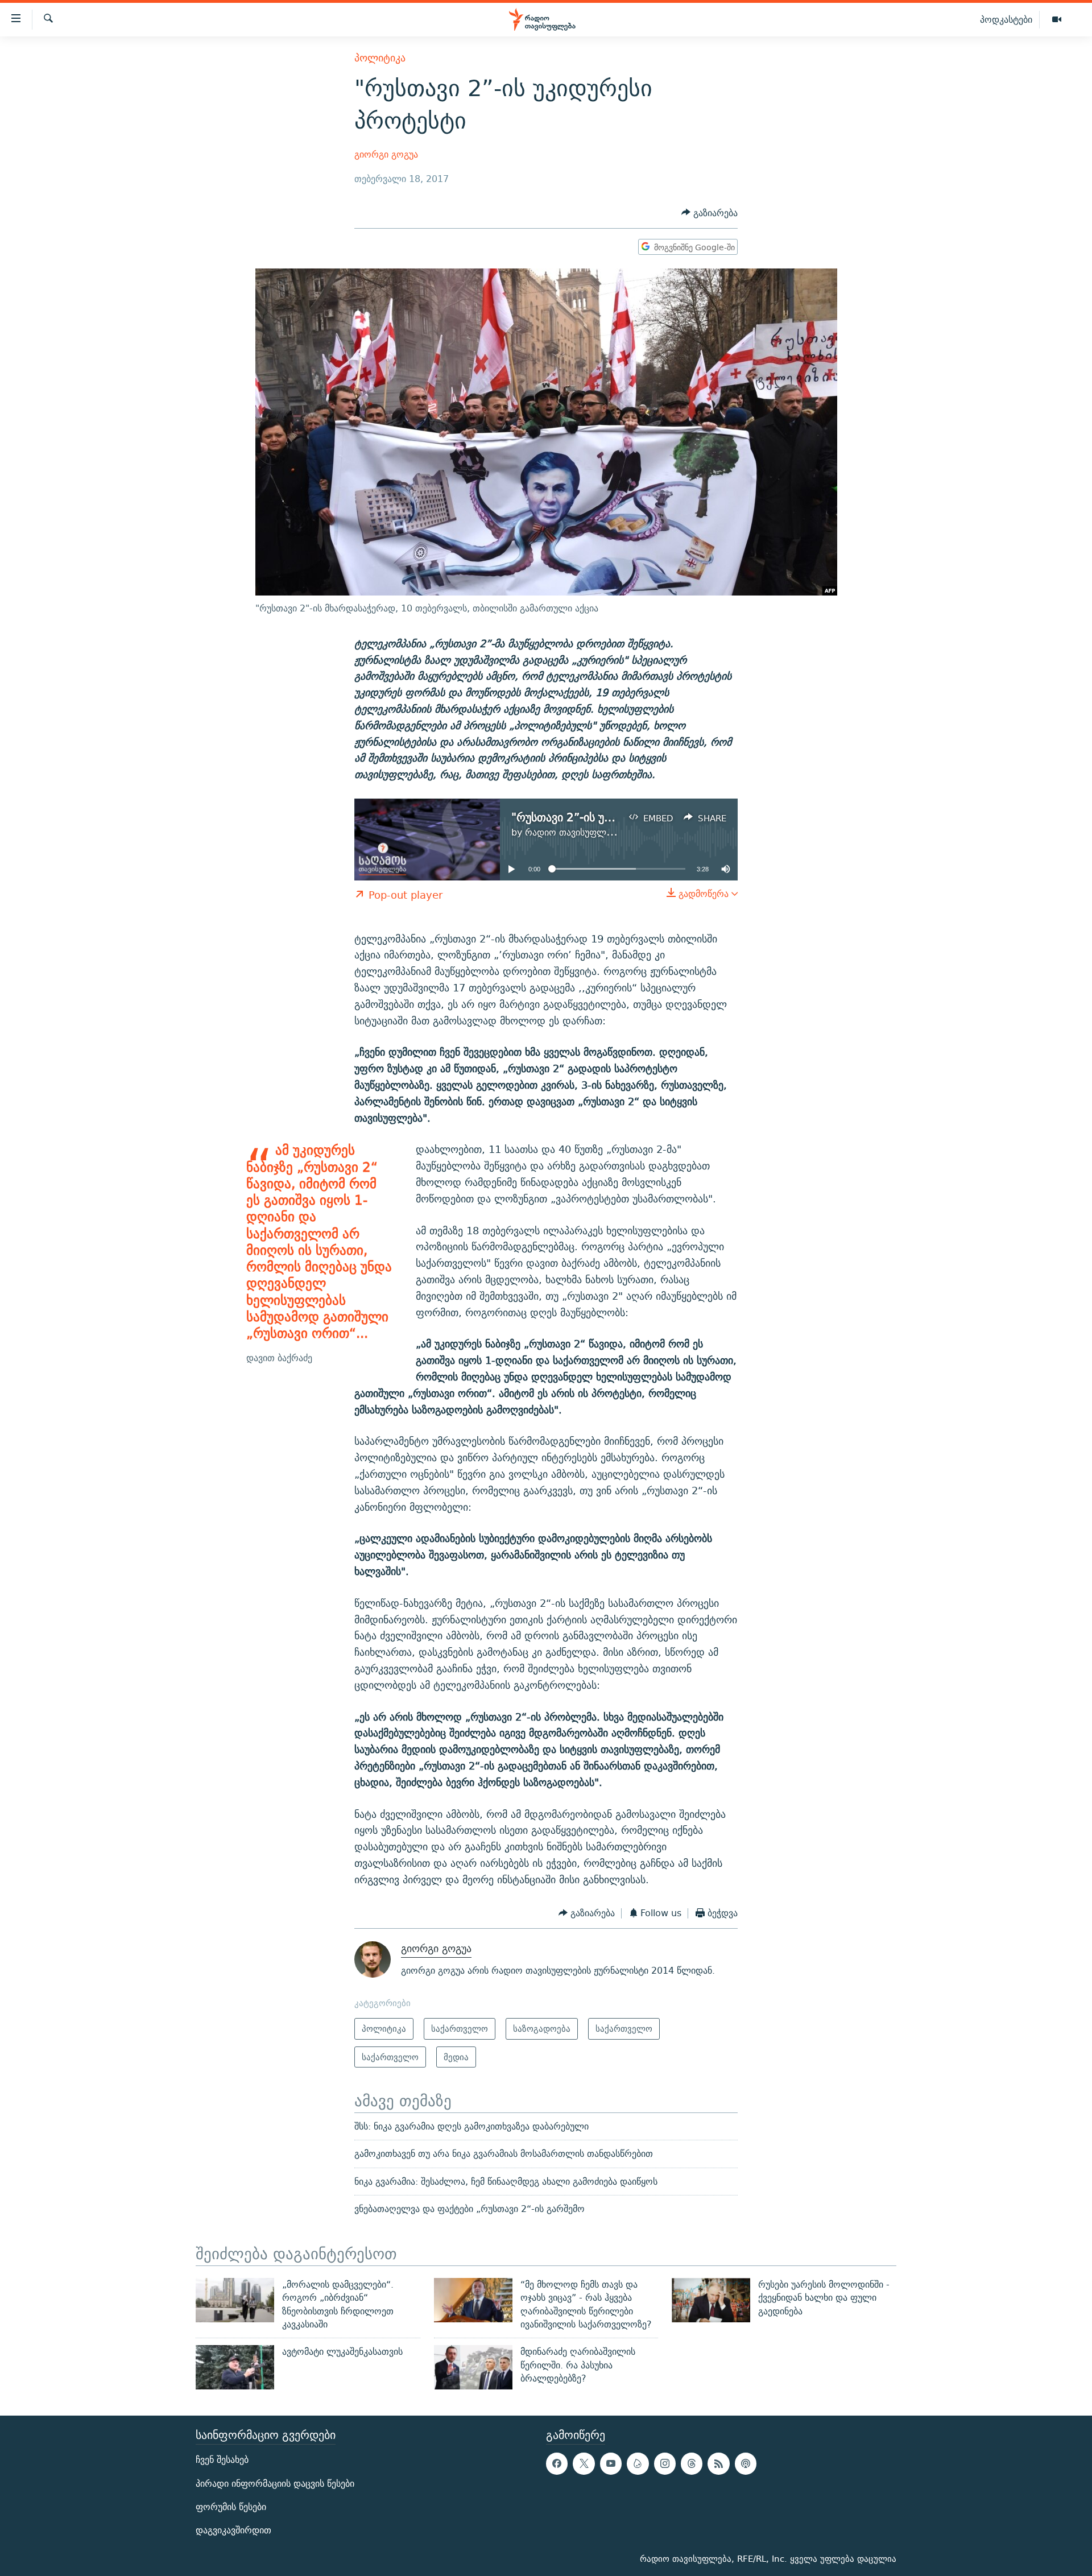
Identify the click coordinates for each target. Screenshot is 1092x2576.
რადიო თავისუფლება (572, 832)
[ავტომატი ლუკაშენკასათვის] (235, 2367)
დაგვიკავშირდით (233, 2530)
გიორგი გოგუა (386, 154)
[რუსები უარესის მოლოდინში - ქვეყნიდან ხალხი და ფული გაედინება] (711, 2300)
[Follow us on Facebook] (557, 2463)
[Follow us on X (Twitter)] (584, 2463)
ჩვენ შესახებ (222, 2460)
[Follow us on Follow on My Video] (638, 2463)
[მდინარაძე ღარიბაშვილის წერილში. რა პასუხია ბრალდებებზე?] (473, 2367)
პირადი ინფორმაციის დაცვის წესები (275, 2484)
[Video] (1057, 20)
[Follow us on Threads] (692, 2463)
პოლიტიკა (380, 58)
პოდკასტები (1006, 19)
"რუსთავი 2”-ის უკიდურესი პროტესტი (613, 817)
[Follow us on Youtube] (611, 2463)
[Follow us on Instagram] (665, 2463)
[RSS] (718, 2463)
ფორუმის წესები (231, 2507)
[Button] (710, 213)
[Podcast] (746, 2463)
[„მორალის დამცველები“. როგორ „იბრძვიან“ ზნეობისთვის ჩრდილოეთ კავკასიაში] (235, 2300)
